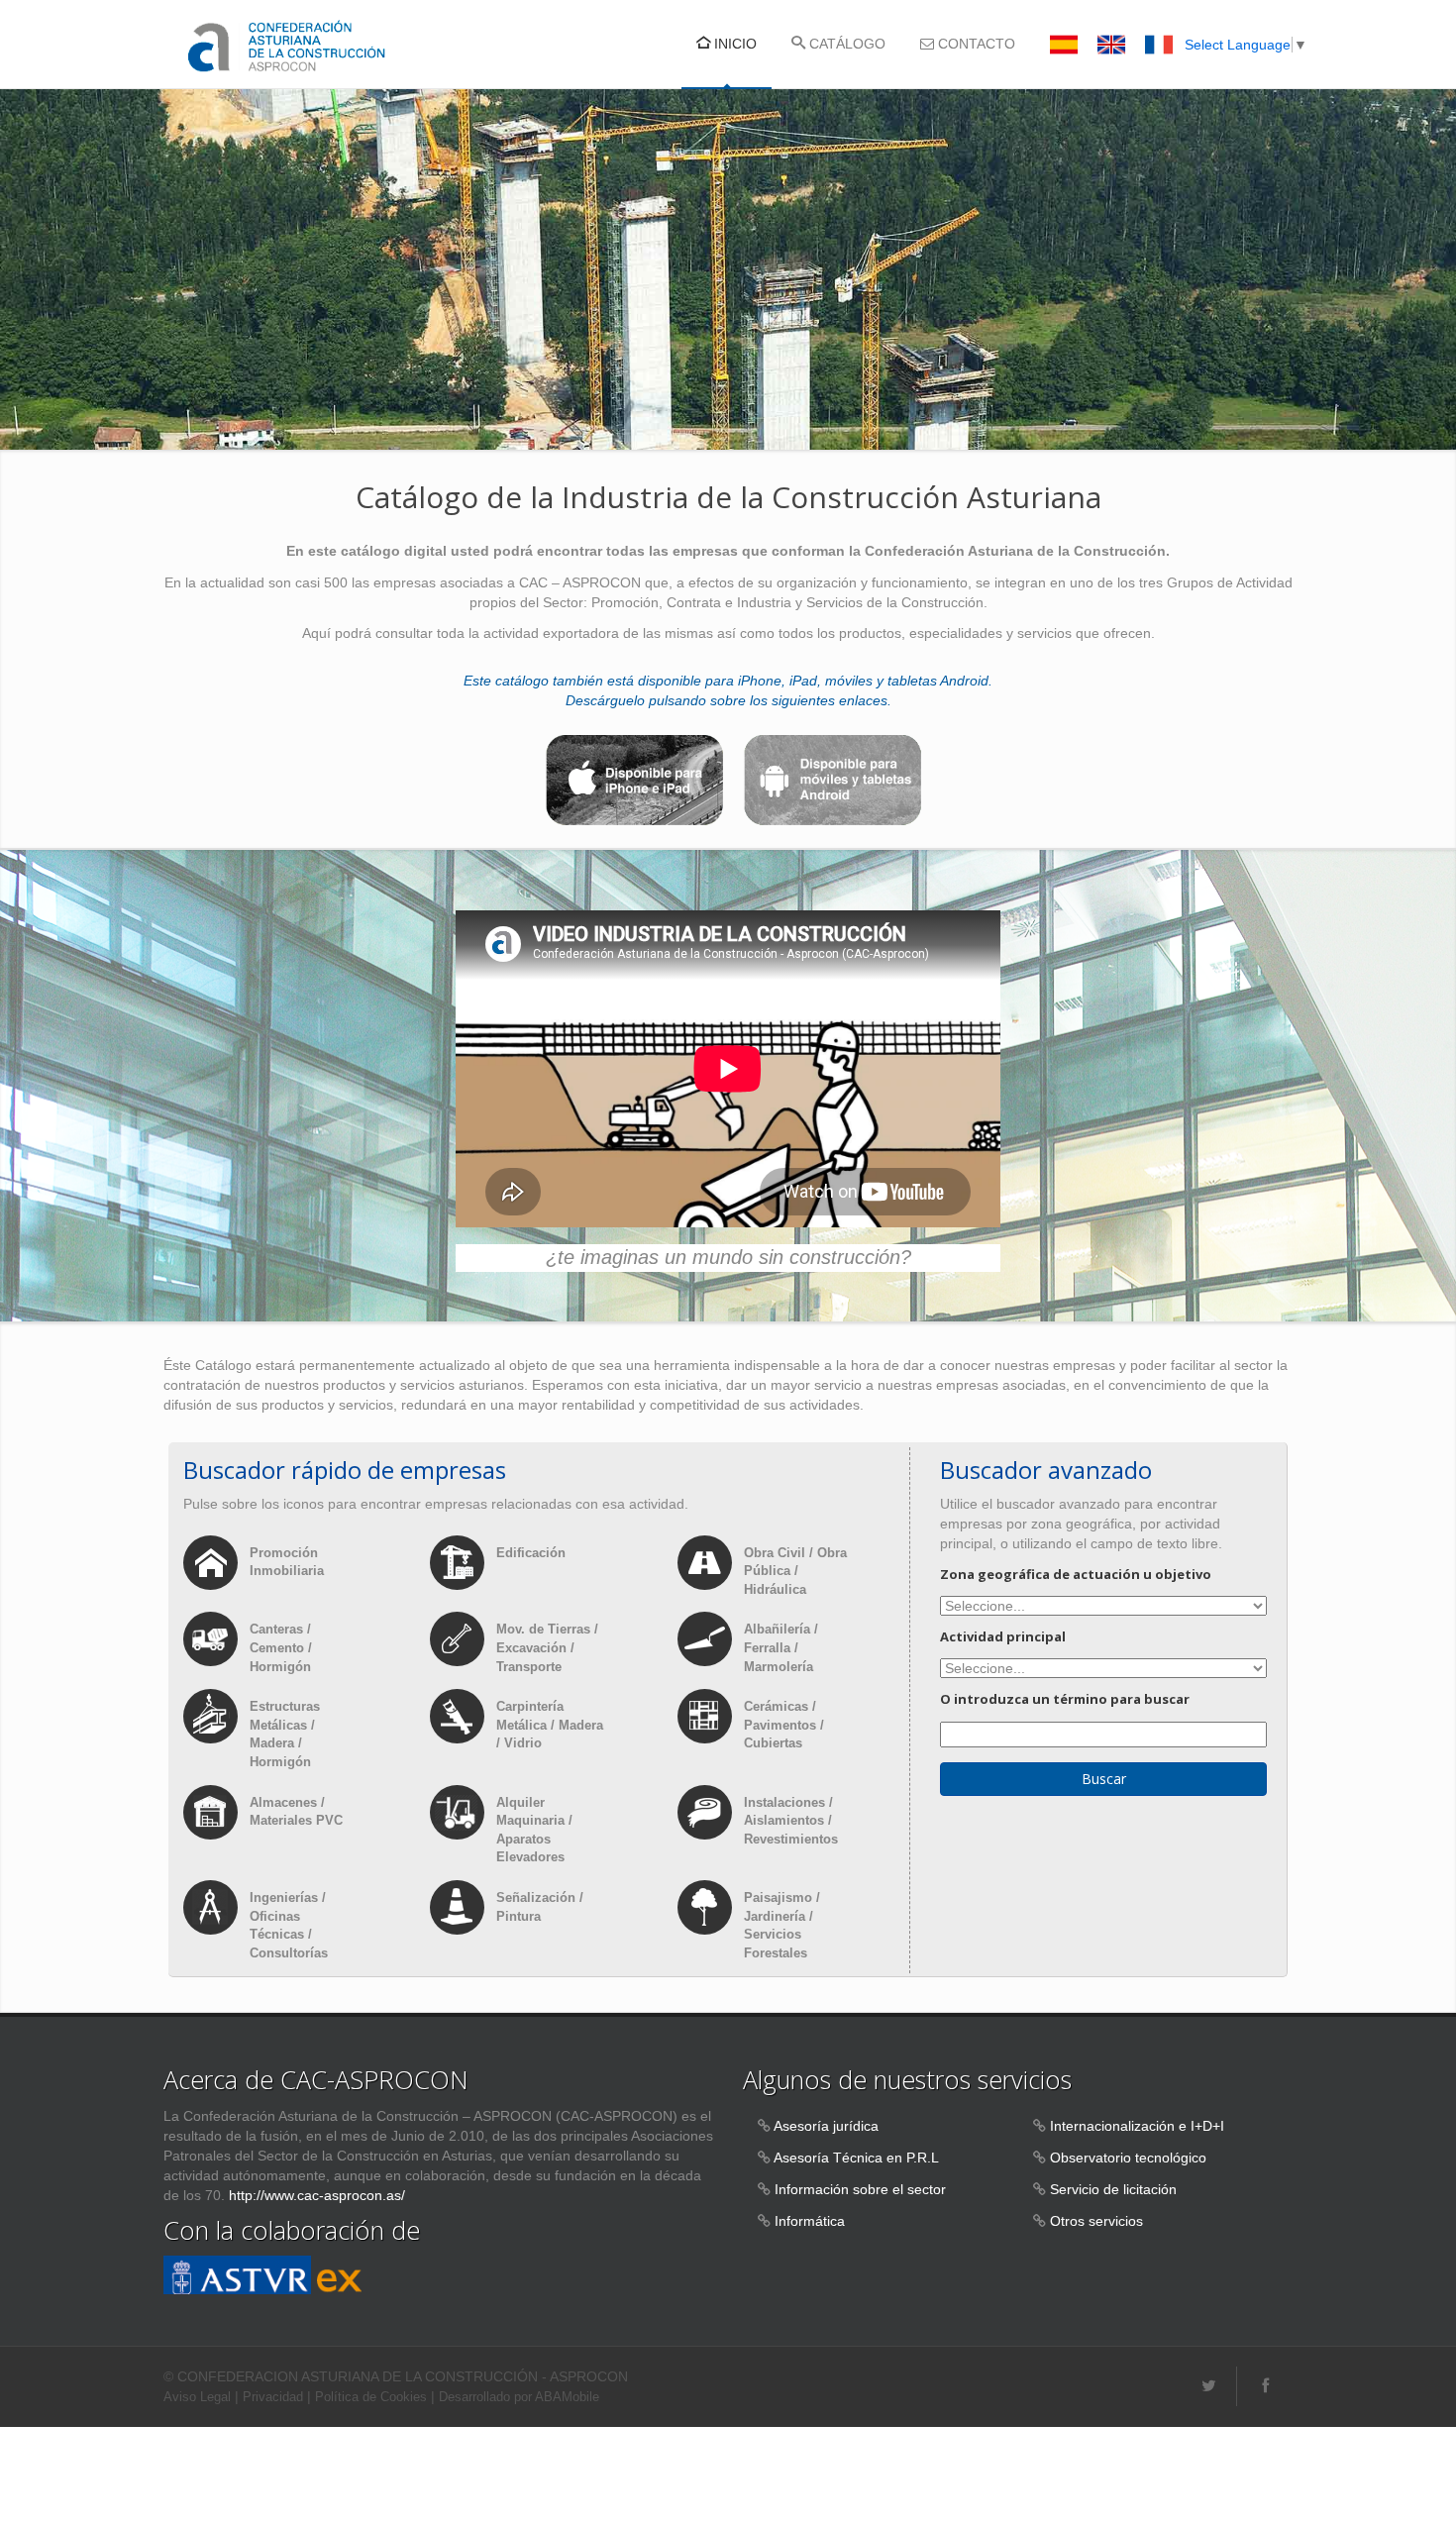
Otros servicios (1096, 2221)
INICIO (733, 44)
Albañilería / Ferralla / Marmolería (781, 1647)
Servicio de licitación (1113, 2189)
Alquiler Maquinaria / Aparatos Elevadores (534, 1830)
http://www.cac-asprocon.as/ (317, 2195)
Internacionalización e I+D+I (1137, 2126)
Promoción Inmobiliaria (287, 1562)
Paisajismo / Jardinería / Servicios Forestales (782, 1925)
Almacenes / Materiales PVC (296, 1812)
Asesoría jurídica (826, 2126)
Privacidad (273, 2397)
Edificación (531, 1553)
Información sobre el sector (860, 2189)
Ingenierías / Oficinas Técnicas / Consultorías (289, 1925)
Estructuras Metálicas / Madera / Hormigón (285, 1734)
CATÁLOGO (845, 44)
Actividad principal (1003, 1636)
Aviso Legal (197, 2397)
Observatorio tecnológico (1128, 2158)
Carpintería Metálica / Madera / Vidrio (550, 1725)
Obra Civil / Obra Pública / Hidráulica (795, 1571)
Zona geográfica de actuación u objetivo (1076, 1574)
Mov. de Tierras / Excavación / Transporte (547, 1647)
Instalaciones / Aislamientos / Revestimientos (791, 1821)
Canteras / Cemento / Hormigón (281, 1647)
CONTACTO (975, 44)
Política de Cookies (371, 2397)
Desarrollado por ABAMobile (519, 2397)
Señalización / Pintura (540, 1907)
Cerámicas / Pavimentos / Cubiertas (784, 1725)
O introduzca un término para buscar (1065, 1699)
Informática (810, 2221)
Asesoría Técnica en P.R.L (856, 2158)
